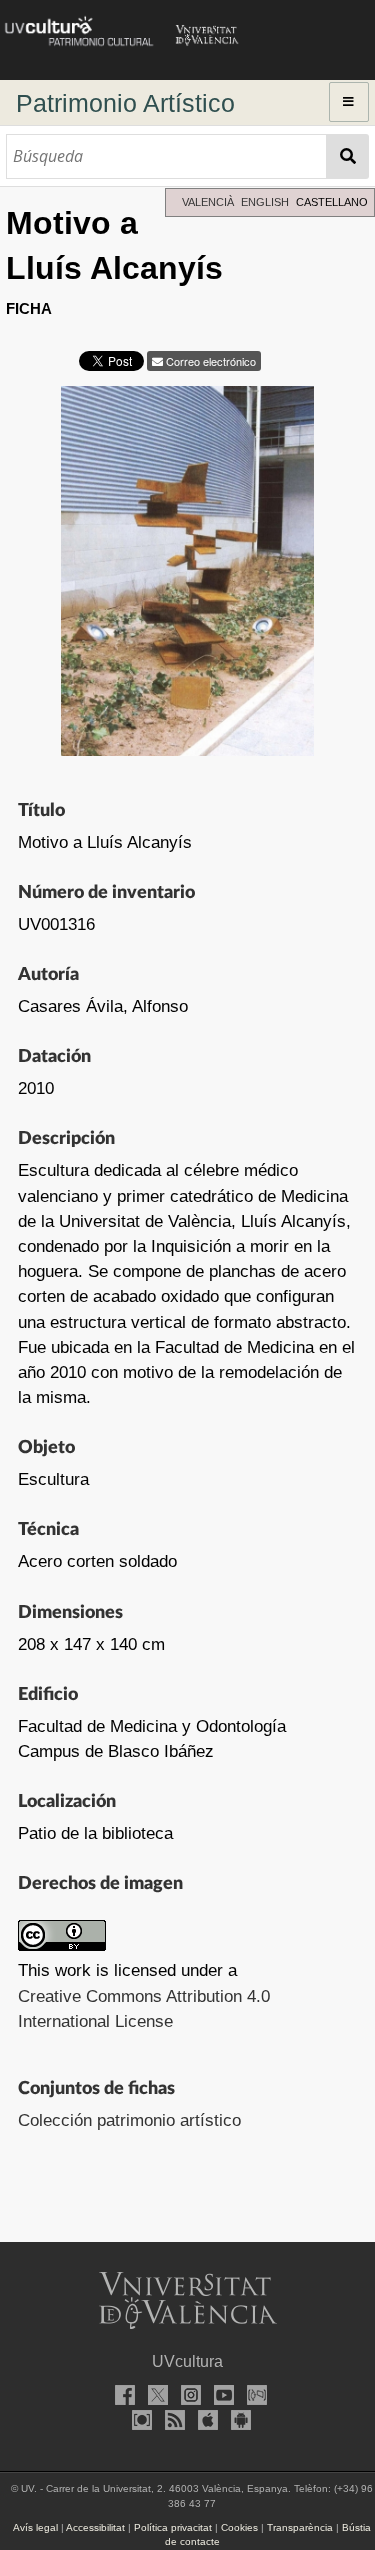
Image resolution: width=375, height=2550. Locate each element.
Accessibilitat (95, 2527)
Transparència (300, 2527)
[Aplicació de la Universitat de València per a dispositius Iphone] (204, 2422)
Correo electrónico (209, 361)
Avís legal (35, 2527)
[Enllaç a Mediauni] (254, 2397)
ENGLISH (265, 202)
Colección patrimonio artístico (129, 2120)
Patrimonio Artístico (125, 103)
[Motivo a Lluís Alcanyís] (187, 576)
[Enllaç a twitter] (155, 2397)
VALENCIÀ (208, 202)
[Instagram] (188, 2397)
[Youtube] (221, 2397)
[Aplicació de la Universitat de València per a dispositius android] (237, 2422)
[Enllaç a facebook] (122, 2397)
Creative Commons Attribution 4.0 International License (144, 2009)
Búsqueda (347, 156)
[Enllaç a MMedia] (138, 2422)
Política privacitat (173, 2527)
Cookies (239, 2527)
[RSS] (171, 2422)
